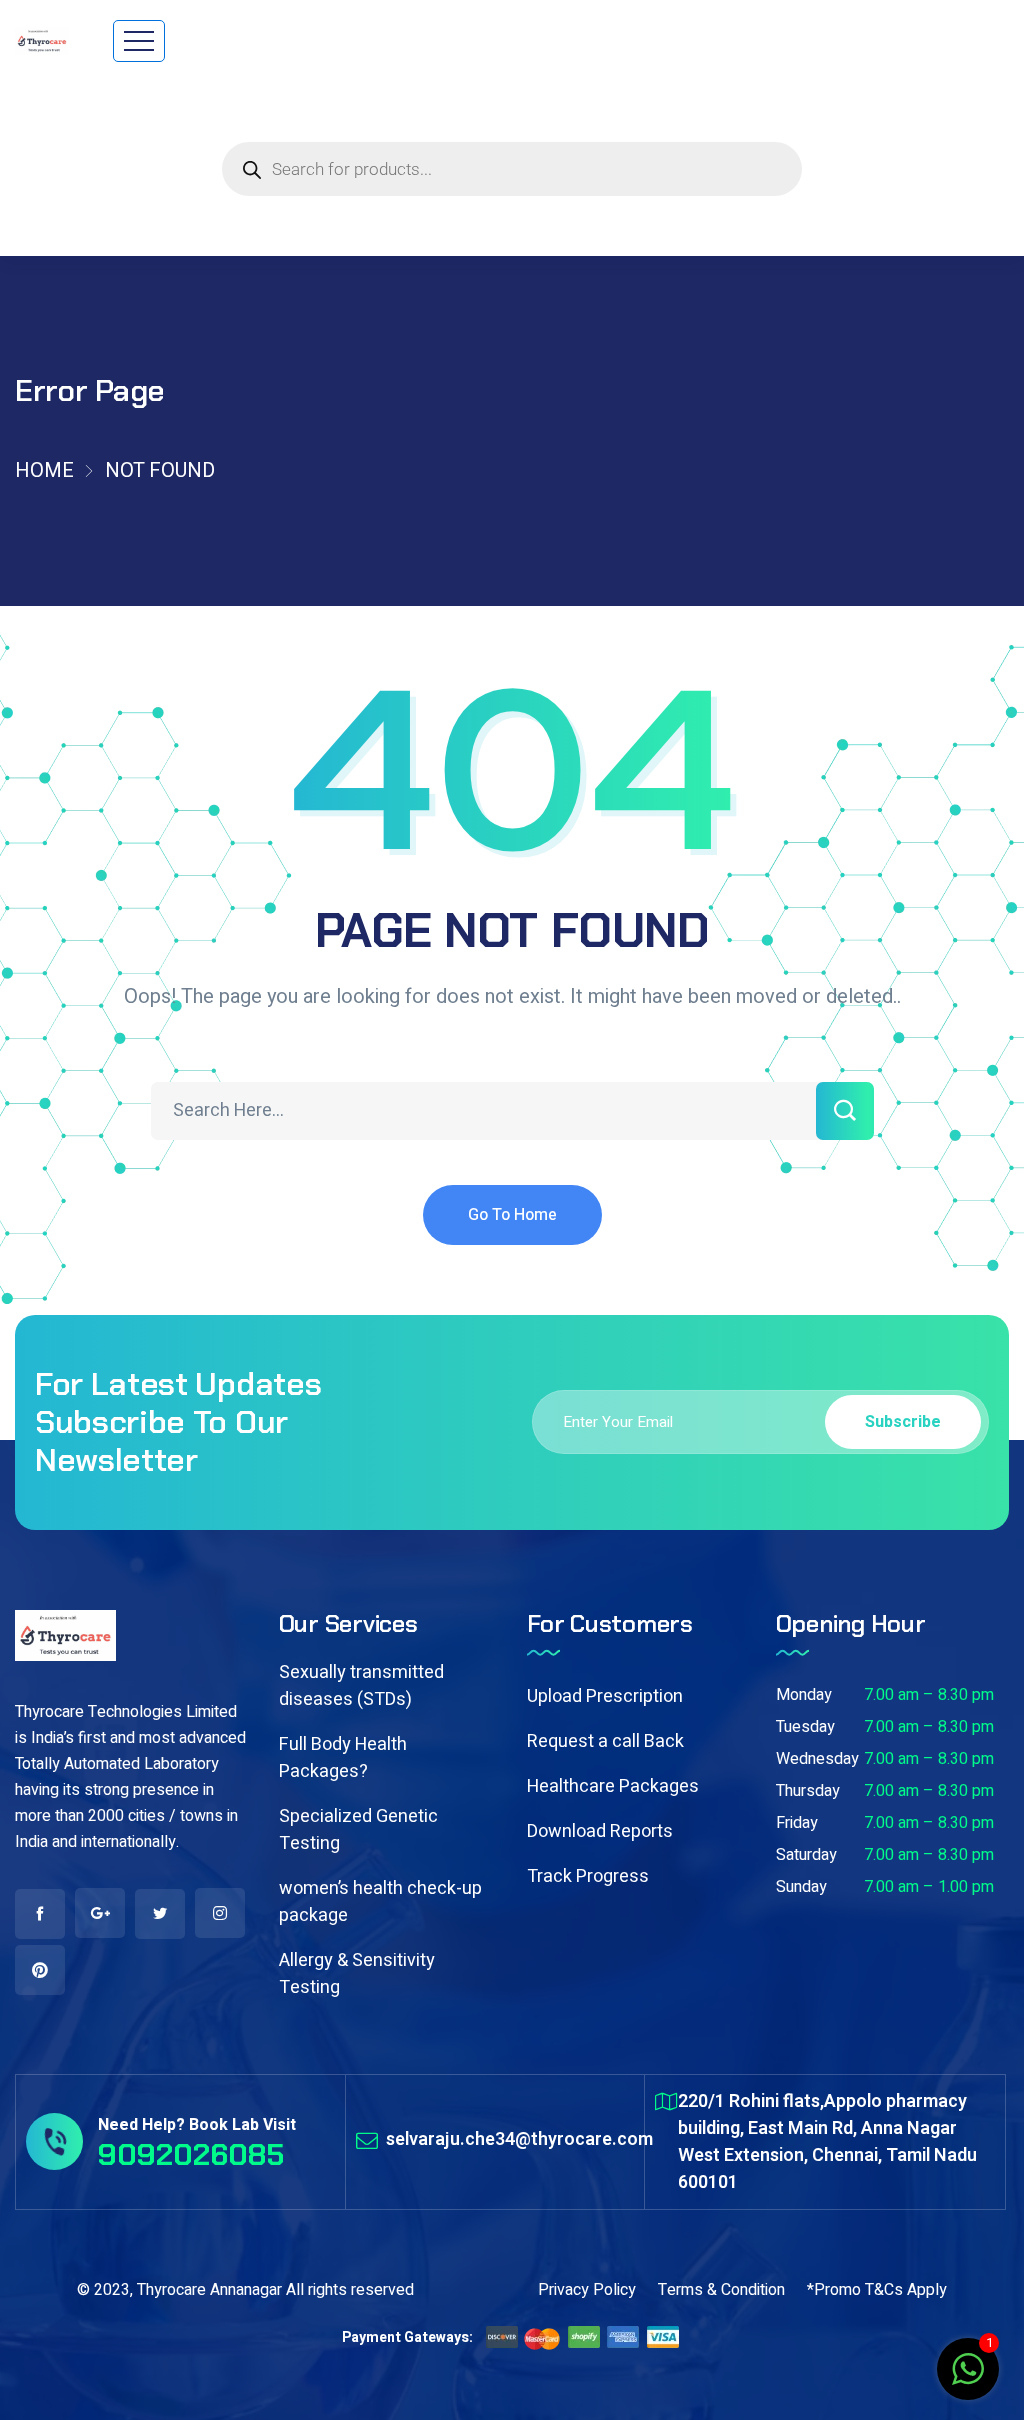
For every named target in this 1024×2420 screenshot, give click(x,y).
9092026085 (191, 2154)
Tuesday (805, 1727)
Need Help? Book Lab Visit (197, 2125)
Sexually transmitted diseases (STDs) (361, 1686)
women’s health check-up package (380, 1902)
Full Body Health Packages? (343, 1758)
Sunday (801, 1887)
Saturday (806, 1855)
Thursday (808, 1791)
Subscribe (903, 1422)
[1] (968, 2380)
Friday (797, 1823)
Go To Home (512, 1215)
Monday (804, 1695)
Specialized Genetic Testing (358, 1830)
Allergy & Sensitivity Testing (357, 1974)
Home (44, 470)
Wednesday (817, 1759)
